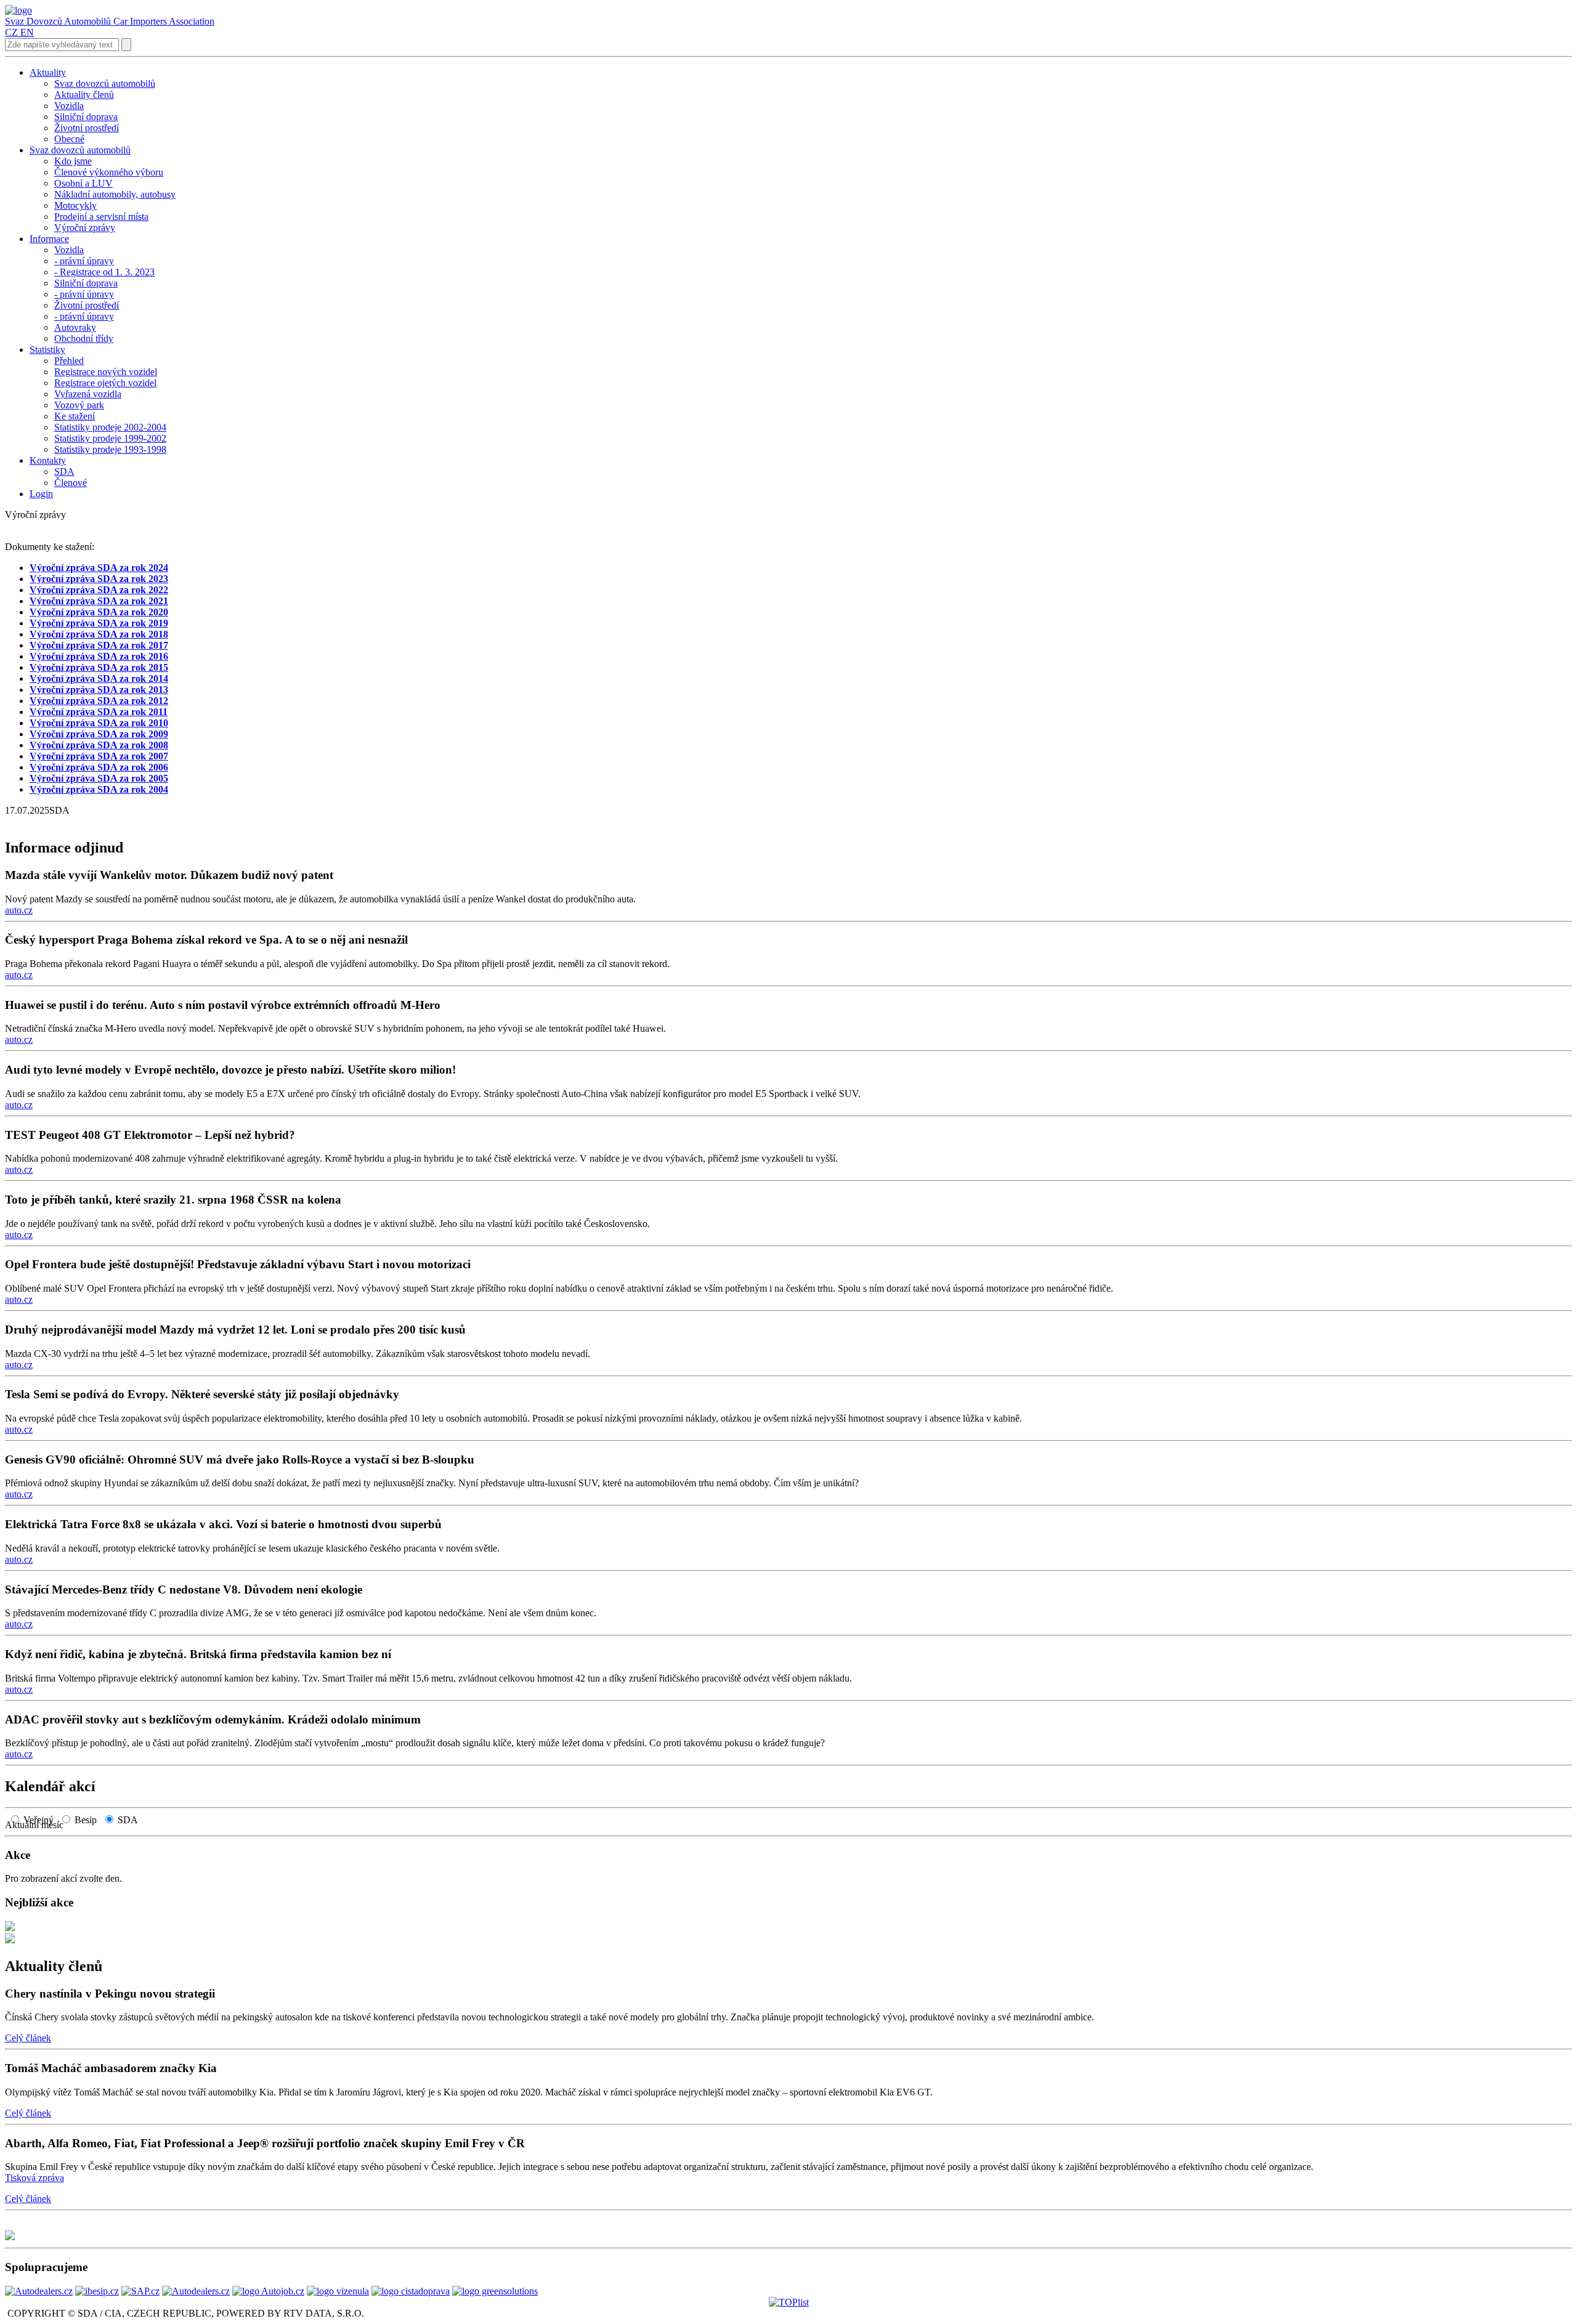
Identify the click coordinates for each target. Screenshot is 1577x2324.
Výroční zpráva (63, 568)
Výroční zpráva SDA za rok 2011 (99, 712)
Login (41, 494)
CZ (11, 32)
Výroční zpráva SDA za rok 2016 (99, 656)
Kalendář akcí (50, 1786)
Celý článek (28, 2038)
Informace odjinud (64, 848)
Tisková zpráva (34, 2178)
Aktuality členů (54, 1966)
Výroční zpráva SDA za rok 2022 (99, 590)
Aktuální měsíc (38, 1825)
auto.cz (19, 910)
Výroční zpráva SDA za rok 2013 (99, 690)
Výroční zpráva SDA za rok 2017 (99, 645)
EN (27, 32)
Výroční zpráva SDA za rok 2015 (99, 667)
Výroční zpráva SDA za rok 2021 (99, 601)
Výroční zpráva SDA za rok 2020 (99, 612)
